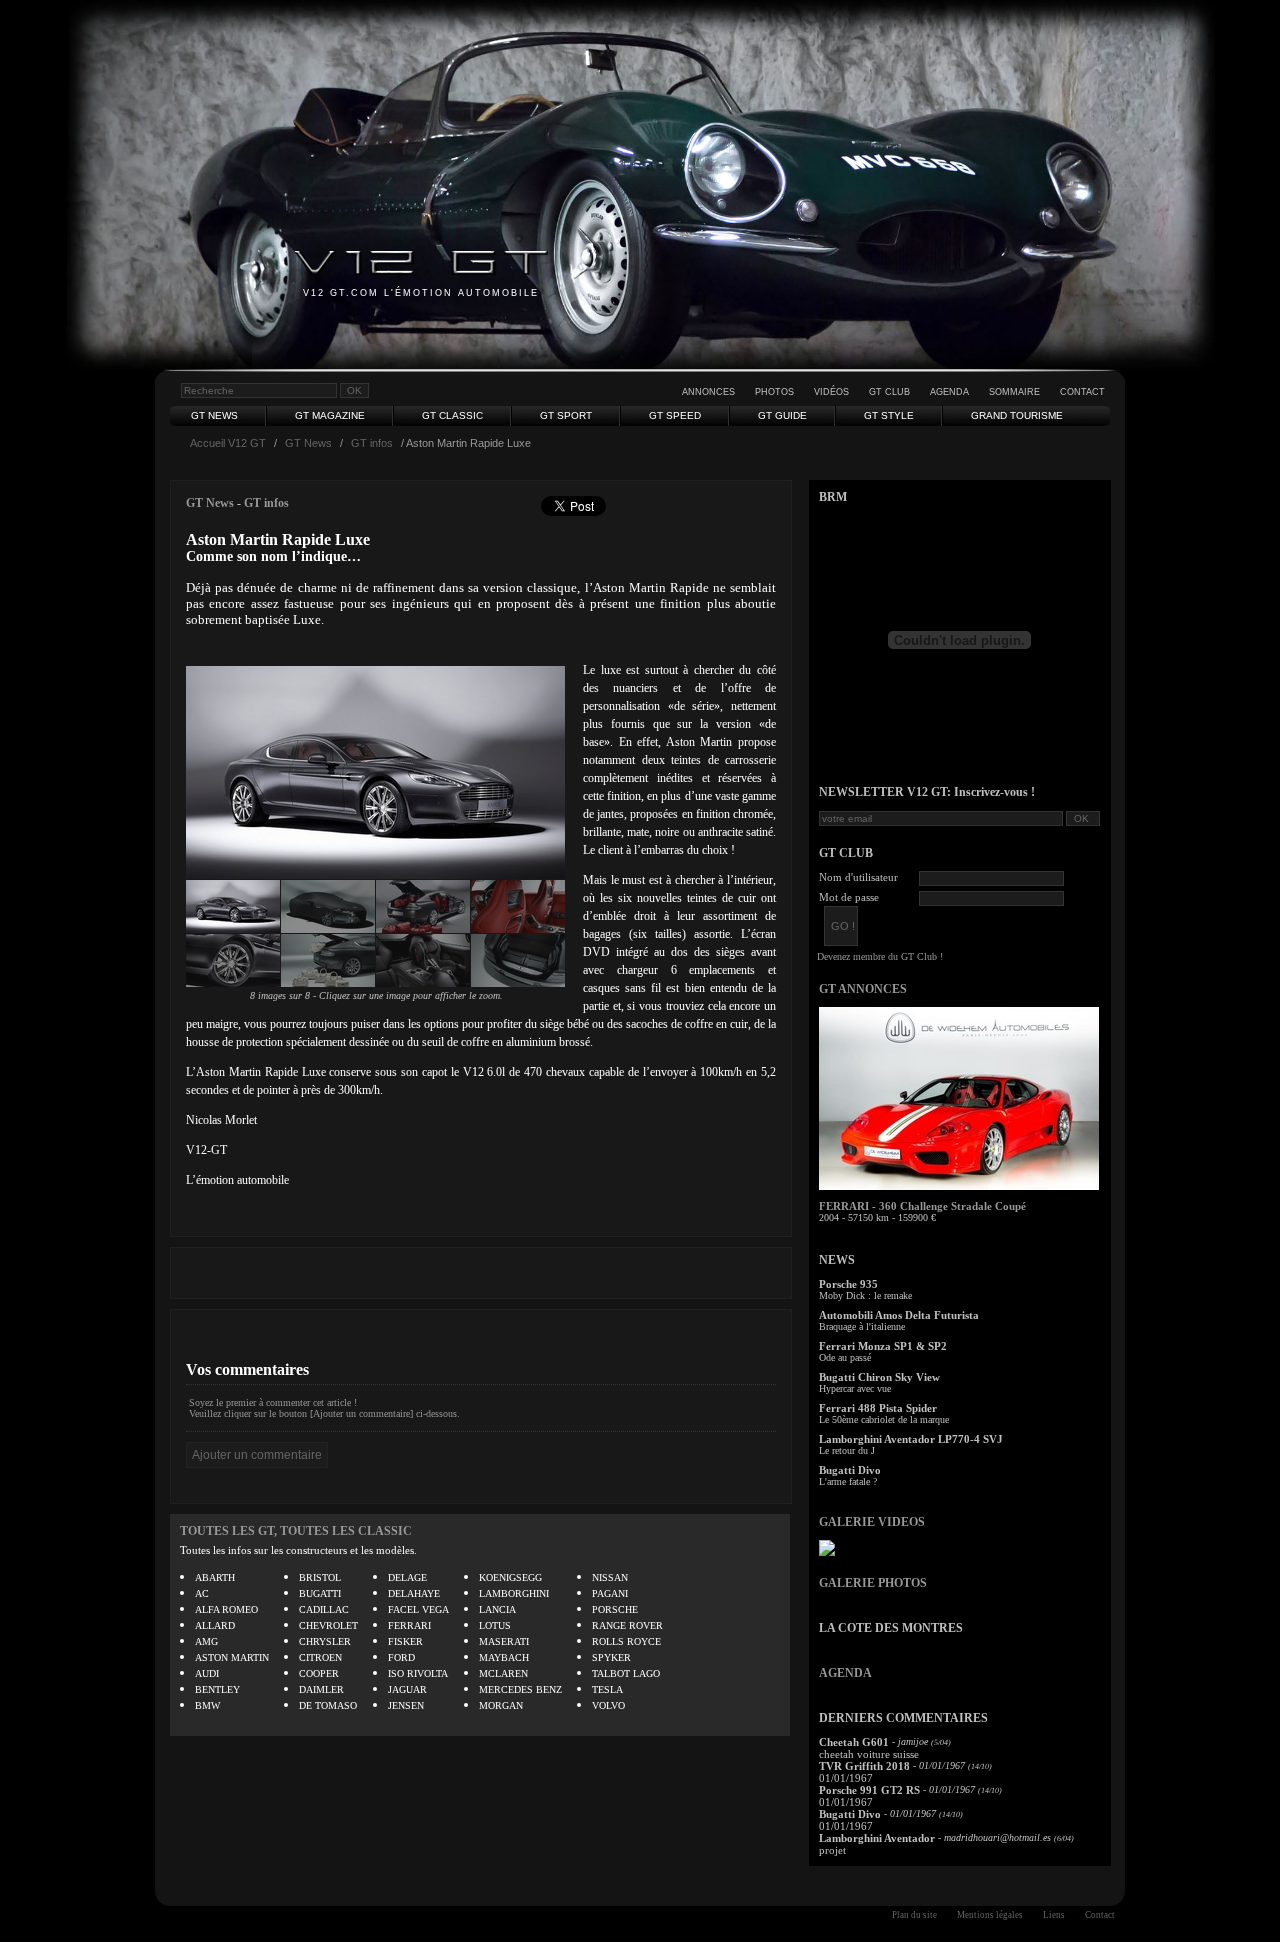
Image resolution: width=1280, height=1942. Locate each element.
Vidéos (831, 392)
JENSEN (406, 1705)
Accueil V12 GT (228, 443)
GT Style (889, 415)
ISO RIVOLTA (418, 1673)
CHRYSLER (325, 1641)
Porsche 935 (848, 1284)
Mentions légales (990, 1915)
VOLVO (608, 1705)
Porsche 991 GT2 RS (869, 1790)
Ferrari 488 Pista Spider (878, 1408)
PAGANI (610, 1593)
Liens (1054, 1915)
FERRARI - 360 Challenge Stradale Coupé (922, 1206)
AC (202, 1593)
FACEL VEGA (418, 1609)
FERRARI (409, 1625)
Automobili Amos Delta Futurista (899, 1315)
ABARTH (215, 1577)
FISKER (405, 1641)
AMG (206, 1641)
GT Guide (782, 415)
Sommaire (1014, 392)
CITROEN (320, 1657)
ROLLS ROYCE (626, 1641)
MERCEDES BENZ (520, 1689)
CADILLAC (324, 1609)
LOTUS (495, 1625)
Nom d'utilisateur (858, 877)
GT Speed (675, 415)
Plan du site (914, 1915)
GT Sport (566, 415)
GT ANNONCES (863, 989)
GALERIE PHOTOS (873, 1583)
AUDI (207, 1673)
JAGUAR (407, 1689)
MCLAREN (503, 1673)
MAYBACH (504, 1657)
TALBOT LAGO (626, 1673)
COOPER (319, 1673)
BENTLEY (217, 1689)
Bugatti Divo (850, 1470)
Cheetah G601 (854, 1742)
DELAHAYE (414, 1593)
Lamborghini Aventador (877, 1838)
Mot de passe (849, 897)
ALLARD (215, 1625)
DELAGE (407, 1577)
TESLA (607, 1689)
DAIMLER (321, 1689)
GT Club (889, 392)
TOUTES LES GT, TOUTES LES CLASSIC (296, 1531)
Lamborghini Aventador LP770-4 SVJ (911, 1439)
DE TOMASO (328, 1705)
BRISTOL (320, 1577)
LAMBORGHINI (514, 1593)
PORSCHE (615, 1609)
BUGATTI (320, 1593)
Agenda (949, 392)
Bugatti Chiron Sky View (879, 1377)
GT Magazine (330, 415)
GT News (214, 415)
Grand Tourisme (1017, 415)
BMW (207, 1705)
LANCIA (497, 1609)
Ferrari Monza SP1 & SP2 (883, 1346)
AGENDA (845, 1673)
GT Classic (452, 415)
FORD (401, 1657)
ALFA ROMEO (226, 1609)
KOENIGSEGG (510, 1577)
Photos (774, 392)
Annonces (708, 392)
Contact (1082, 392)
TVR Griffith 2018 (864, 1766)
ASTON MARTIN (232, 1657)
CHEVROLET (328, 1625)
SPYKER (611, 1657)
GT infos (372, 443)
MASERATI (504, 1641)
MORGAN (501, 1705)
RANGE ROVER (627, 1625)
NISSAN (610, 1577)
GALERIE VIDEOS (872, 1522)
